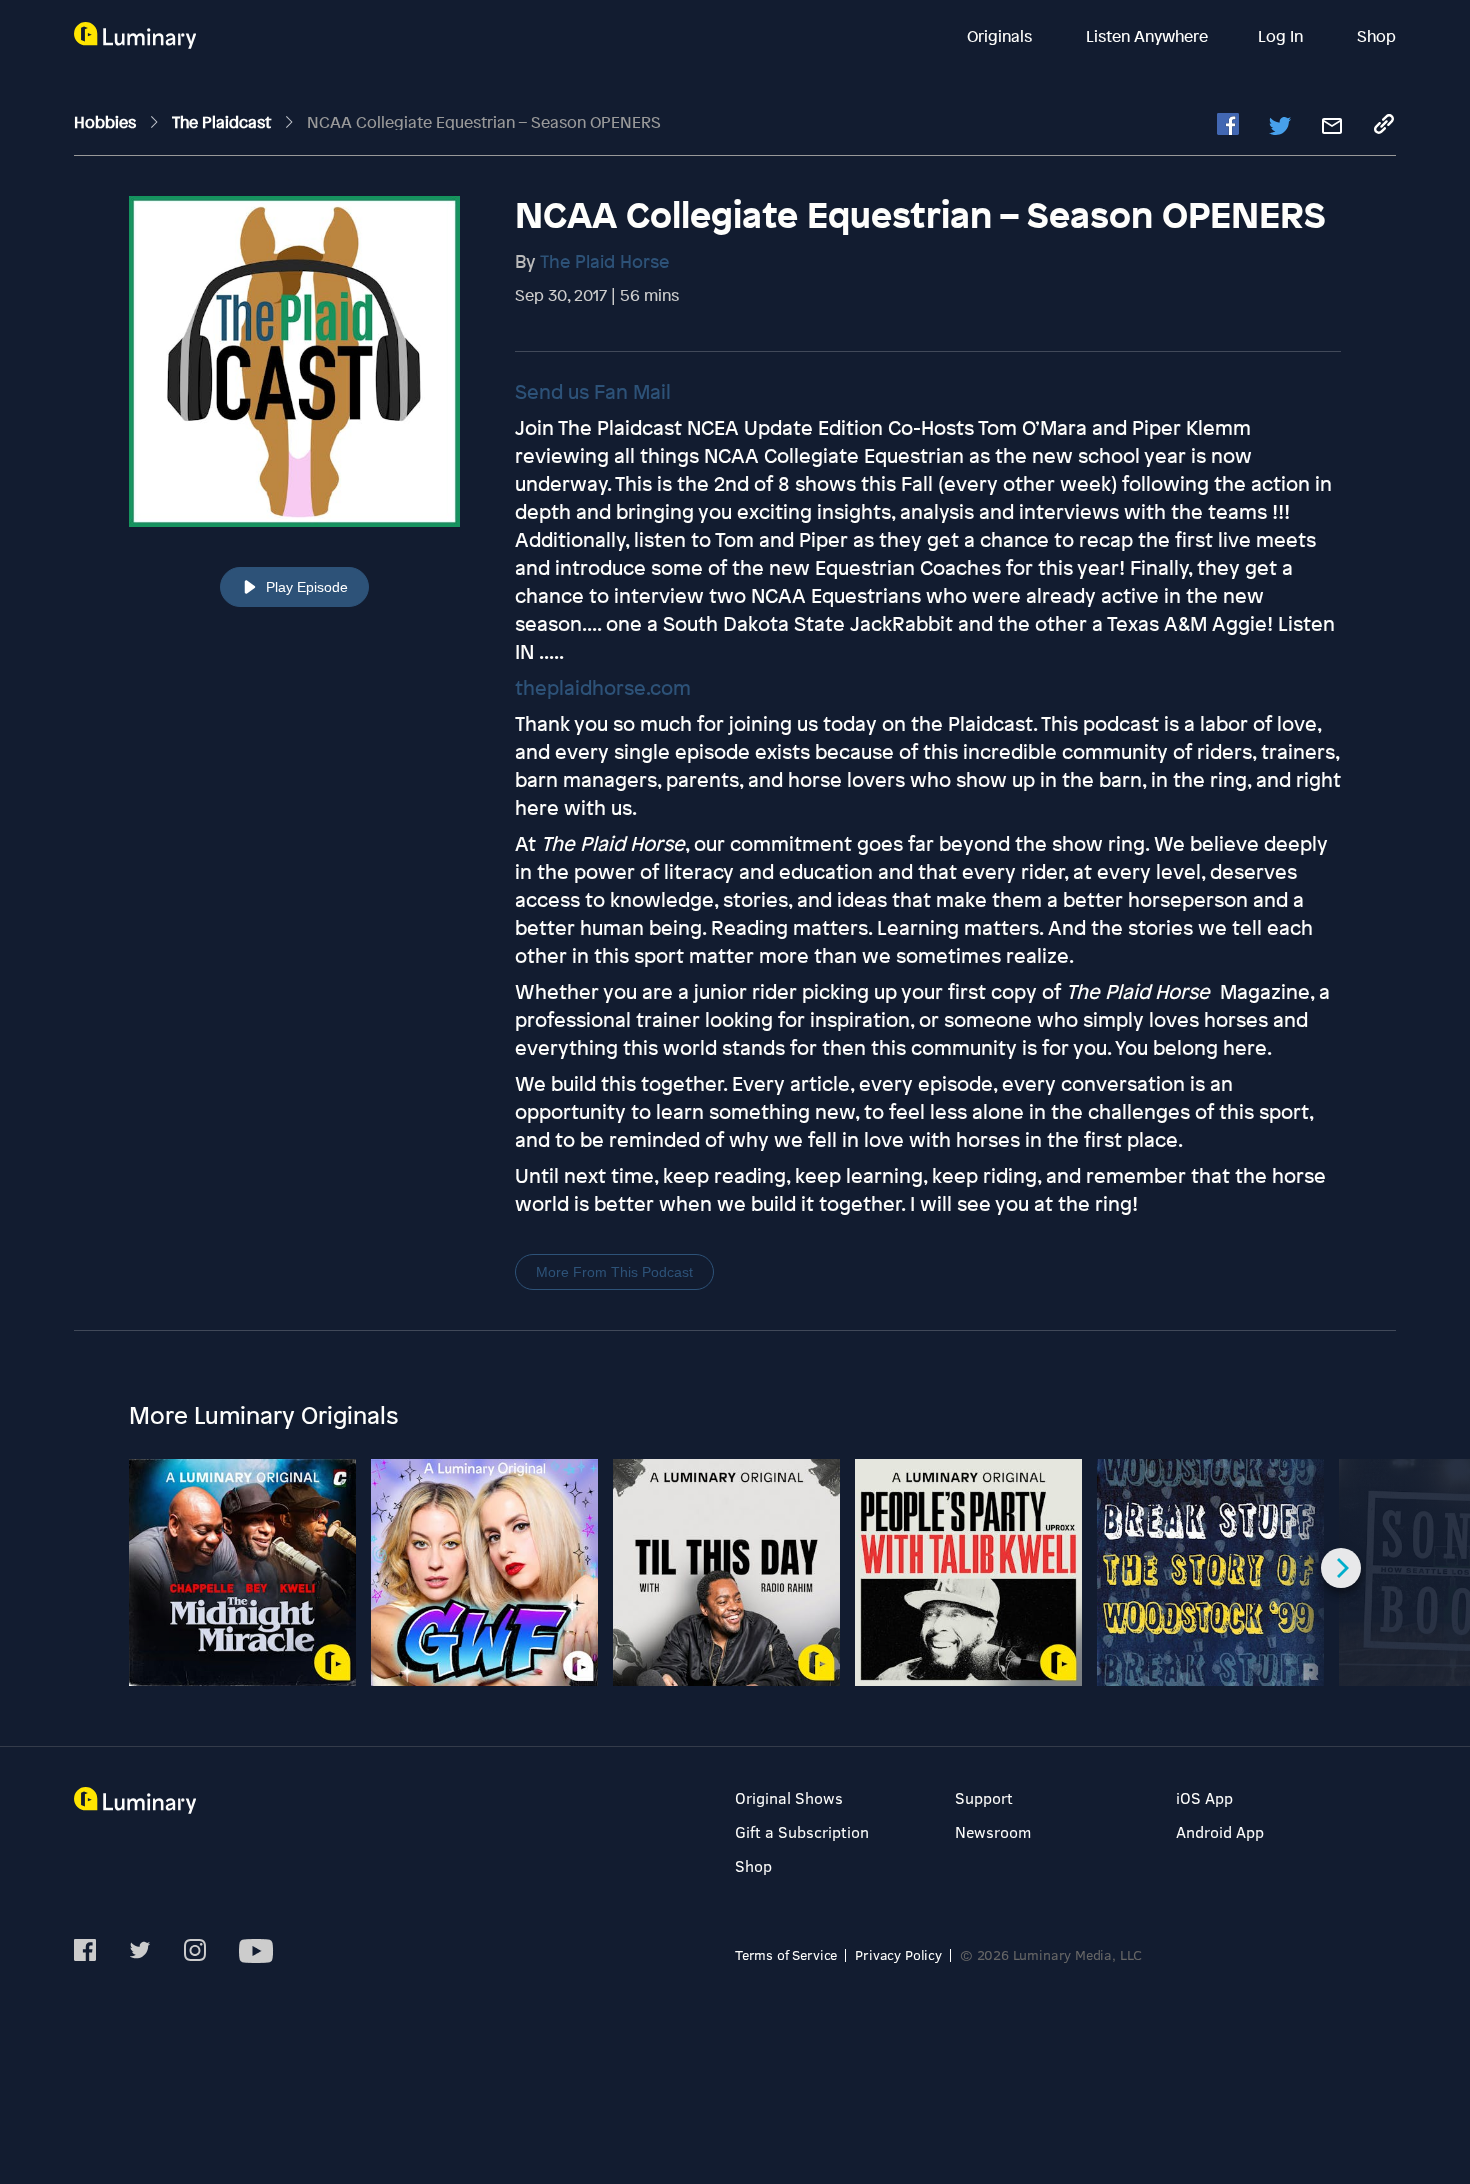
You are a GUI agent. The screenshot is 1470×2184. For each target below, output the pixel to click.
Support (984, 1797)
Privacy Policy (898, 1954)
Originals (1001, 36)
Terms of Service (786, 1954)
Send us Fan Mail (593, 391)
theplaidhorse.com (603, 687)
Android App (1220, 1831)
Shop (1376, 36)
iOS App (1204, 1797)
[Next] (1341, 1568)
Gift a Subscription (802, 1831)
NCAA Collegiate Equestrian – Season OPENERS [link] (484, 122)
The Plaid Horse (604, 261)
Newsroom (993, 1831)
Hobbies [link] (107, 122)
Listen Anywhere (1147, 36)
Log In (1282, 36)
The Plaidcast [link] (223, 122)
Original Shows (789, 1797)
